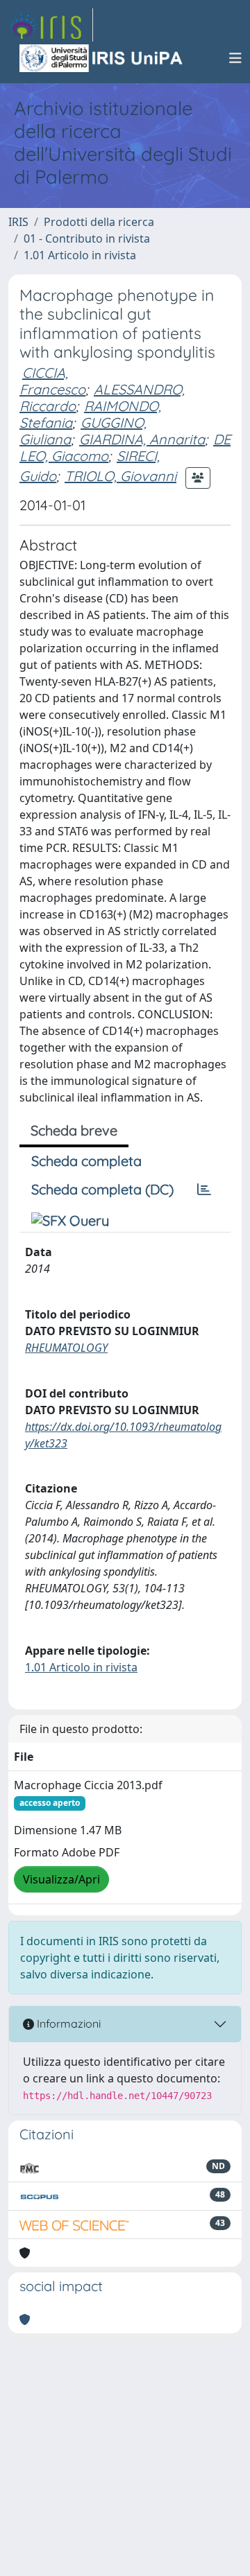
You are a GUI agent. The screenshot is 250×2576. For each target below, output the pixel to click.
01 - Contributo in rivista (87, 238)
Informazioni (67, 2024)
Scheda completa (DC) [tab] (102, 1189)
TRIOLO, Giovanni (120, 476)
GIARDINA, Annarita (142, 439)
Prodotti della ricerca (99, 222)
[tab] (204, 1190)
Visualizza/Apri (61, 1879)
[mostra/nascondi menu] (235, 58)
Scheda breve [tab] (74, 1130)
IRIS (18, 222)
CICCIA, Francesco (52, 381)
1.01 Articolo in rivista (80, 255)
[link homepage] (51, 25)
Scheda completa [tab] (86, 1161)
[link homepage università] (102, 58)
